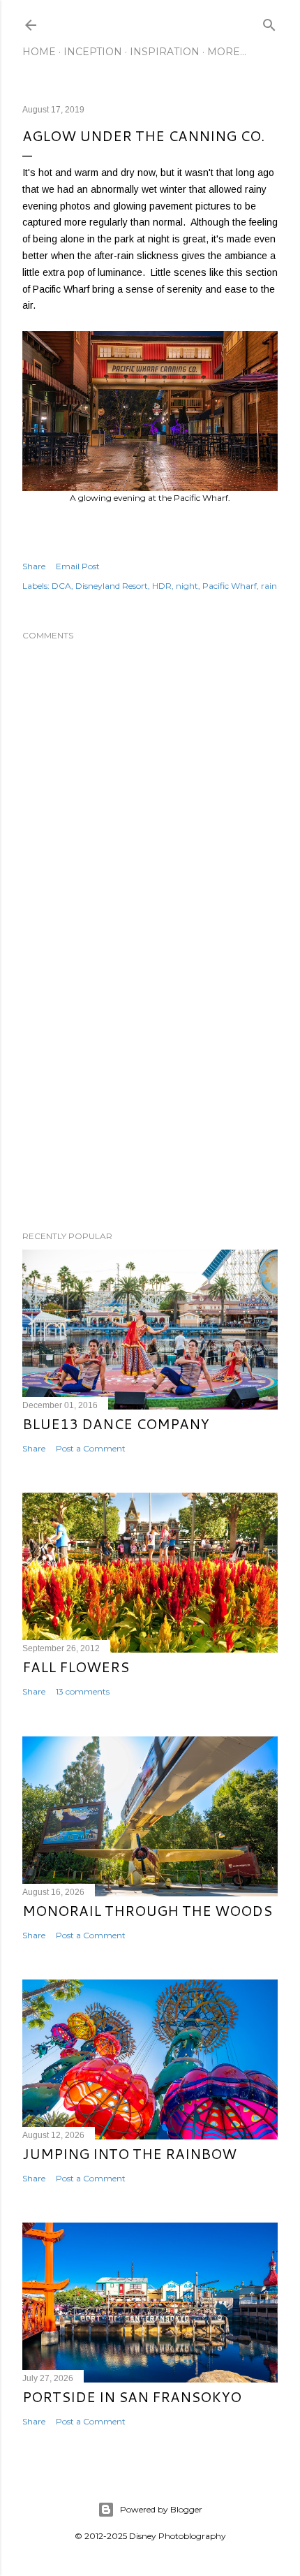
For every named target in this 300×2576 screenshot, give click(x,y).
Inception (93, 52)
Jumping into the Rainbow (129, 2153)
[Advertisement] (150, 1098)
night (187, 586)
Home (39, 52)
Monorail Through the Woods (147, 1910)
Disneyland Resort (112, 586)
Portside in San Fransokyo (132, 2396)
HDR (162, 586)
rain (269, 586)
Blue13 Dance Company (116, 1424)
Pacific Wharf (230, 586)
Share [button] (34, 566)
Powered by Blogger (161, 2509)
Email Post (78, 566)
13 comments (83, 1691)
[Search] (269, 22)
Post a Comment (91, 1448)
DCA (61, 586)
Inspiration (165, 52)
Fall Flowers (76, 1667)
